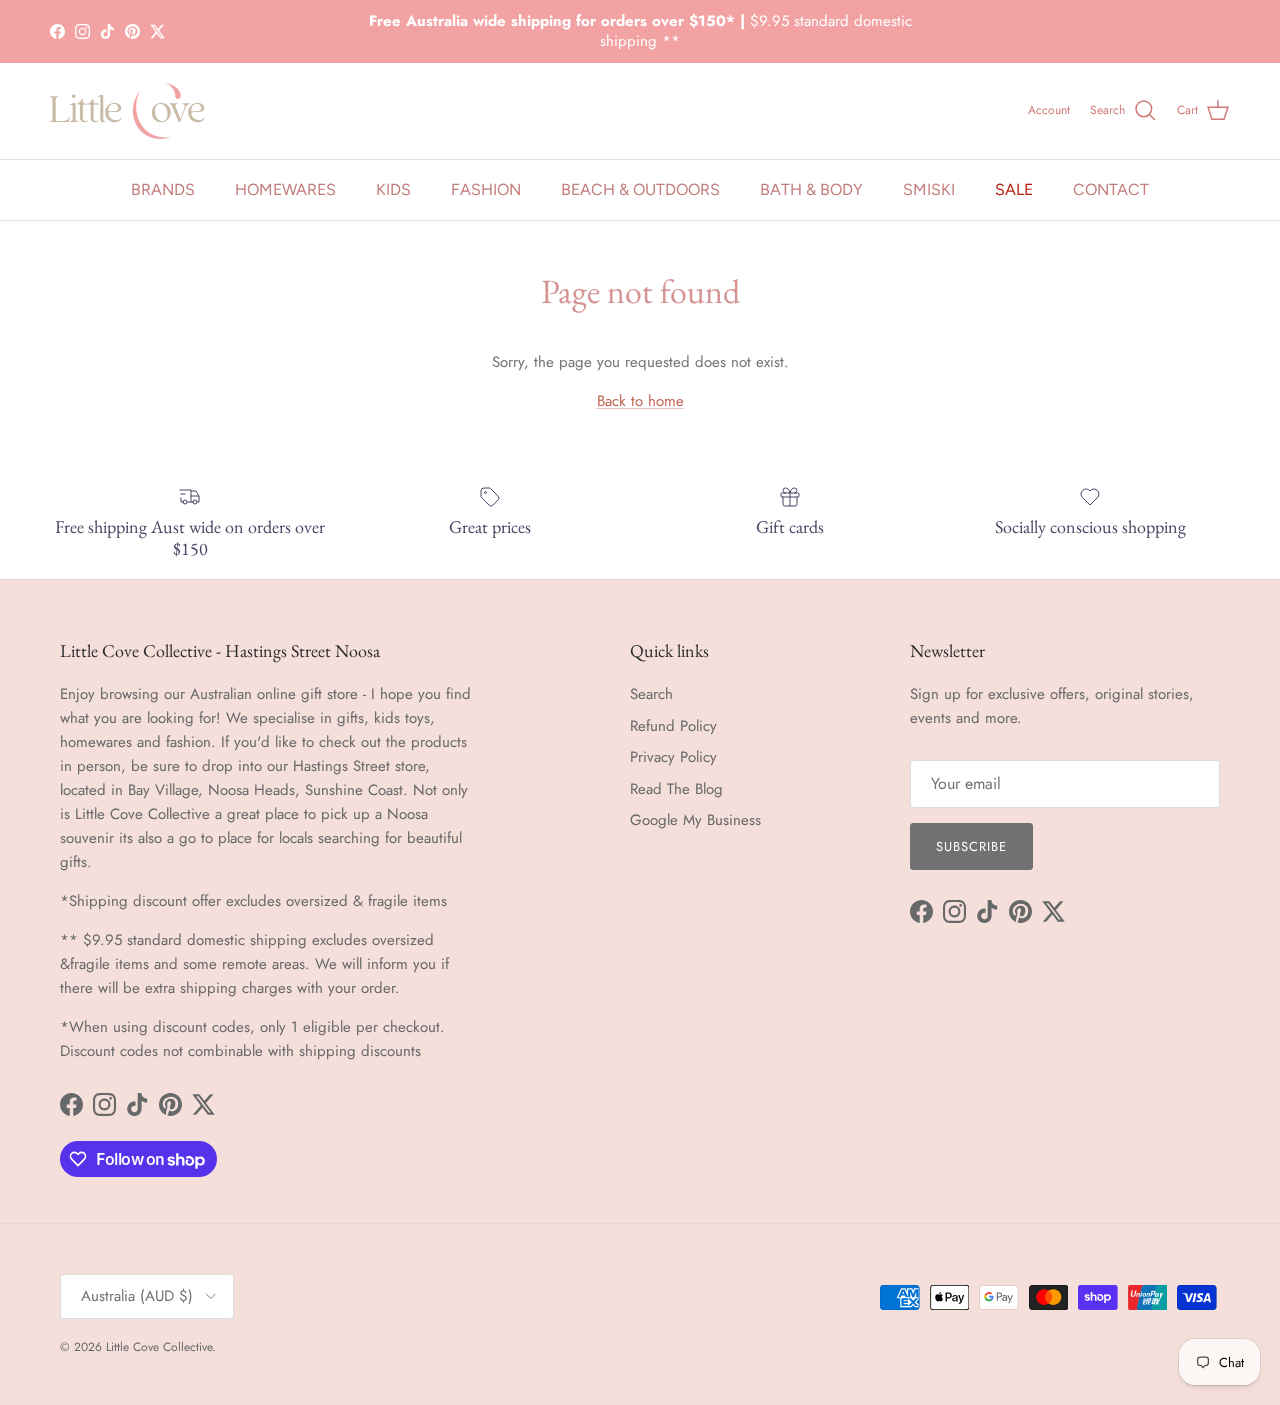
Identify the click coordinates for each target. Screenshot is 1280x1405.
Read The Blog (676, 789)
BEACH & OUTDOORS (640, 189)
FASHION (486, 189)
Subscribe (971, 846)
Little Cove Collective (159, 1347)
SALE (1014, 189)
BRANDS (163, 189)
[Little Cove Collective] (127, 111)
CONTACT (1111, 189)
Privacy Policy (673, 757)
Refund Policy (673, 726)
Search (651, 694)
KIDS (393, 189)
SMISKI (929, 189)
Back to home (640, 401)
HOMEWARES (285, 189)
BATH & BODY (811, 189)
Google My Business (695, 820)
